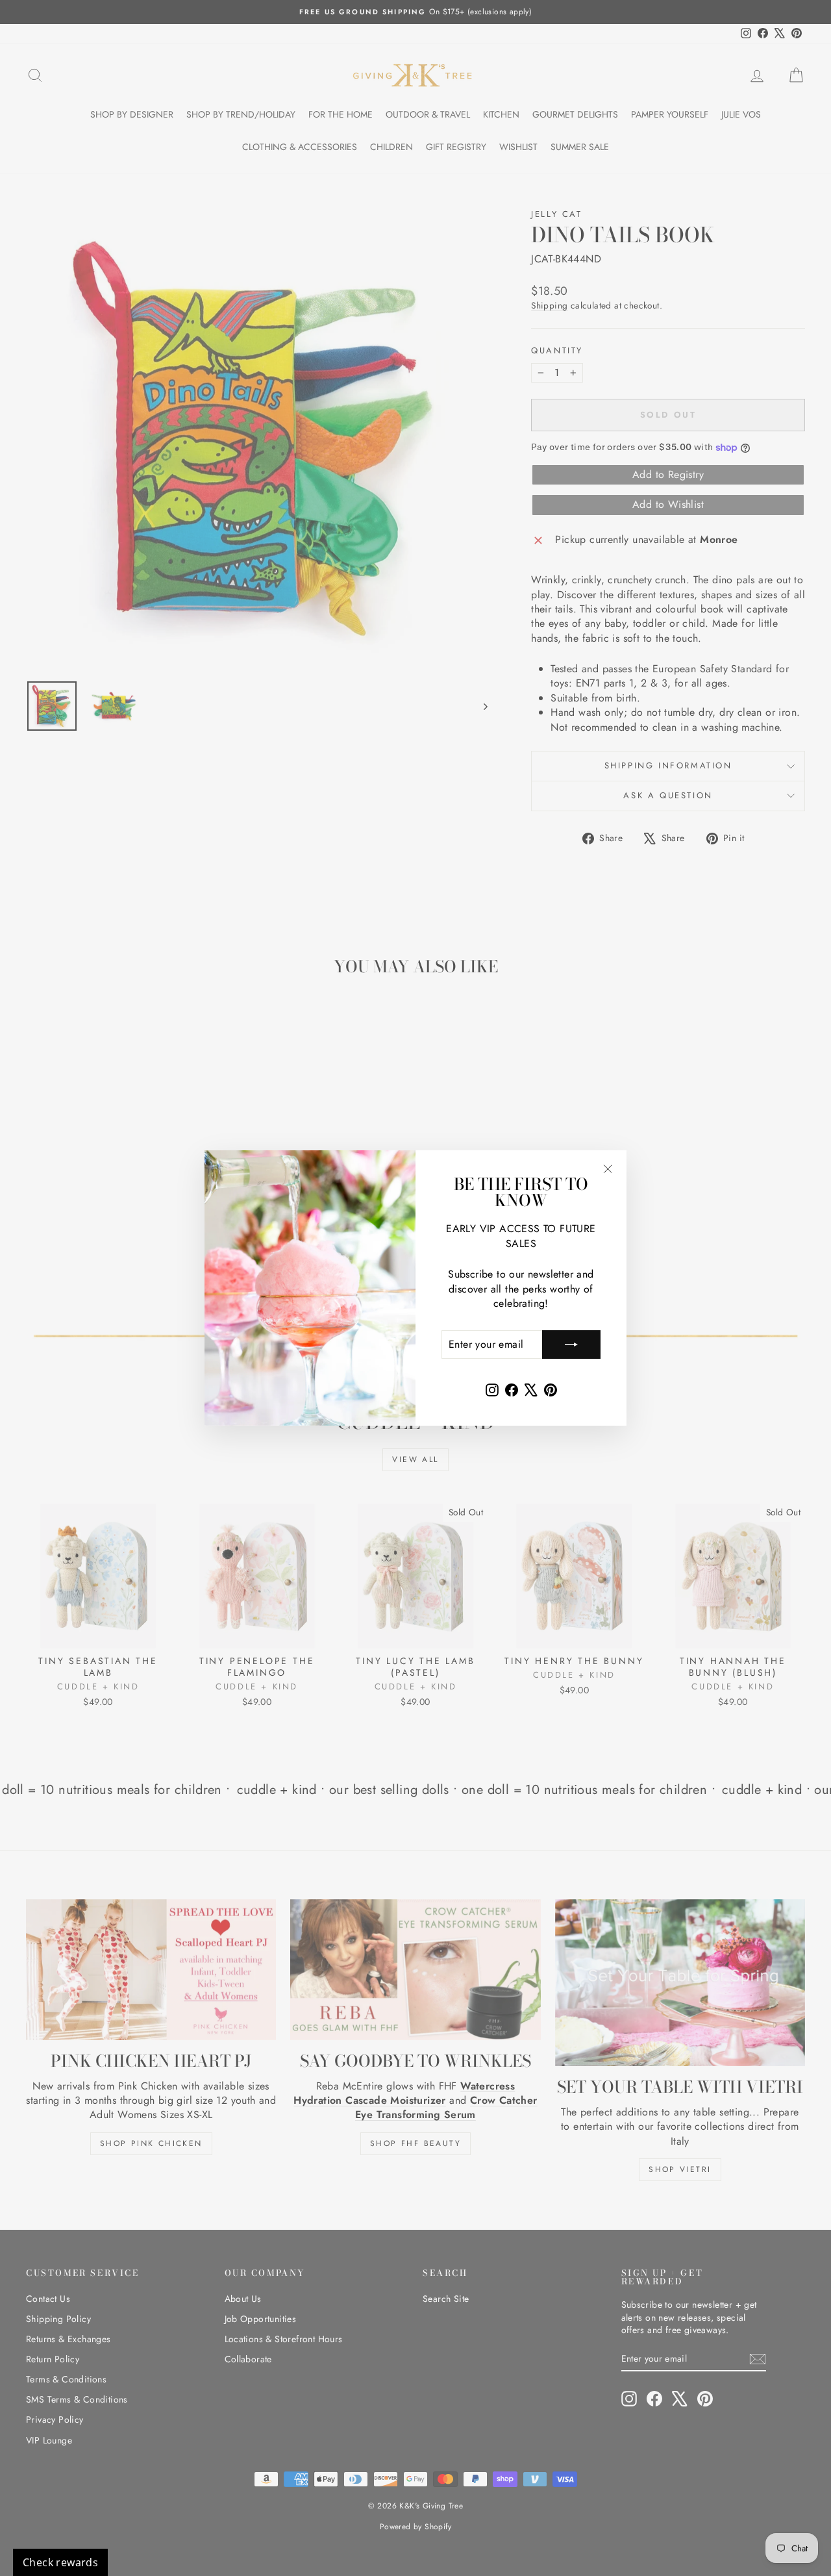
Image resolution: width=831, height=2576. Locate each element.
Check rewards (60, 2562)
